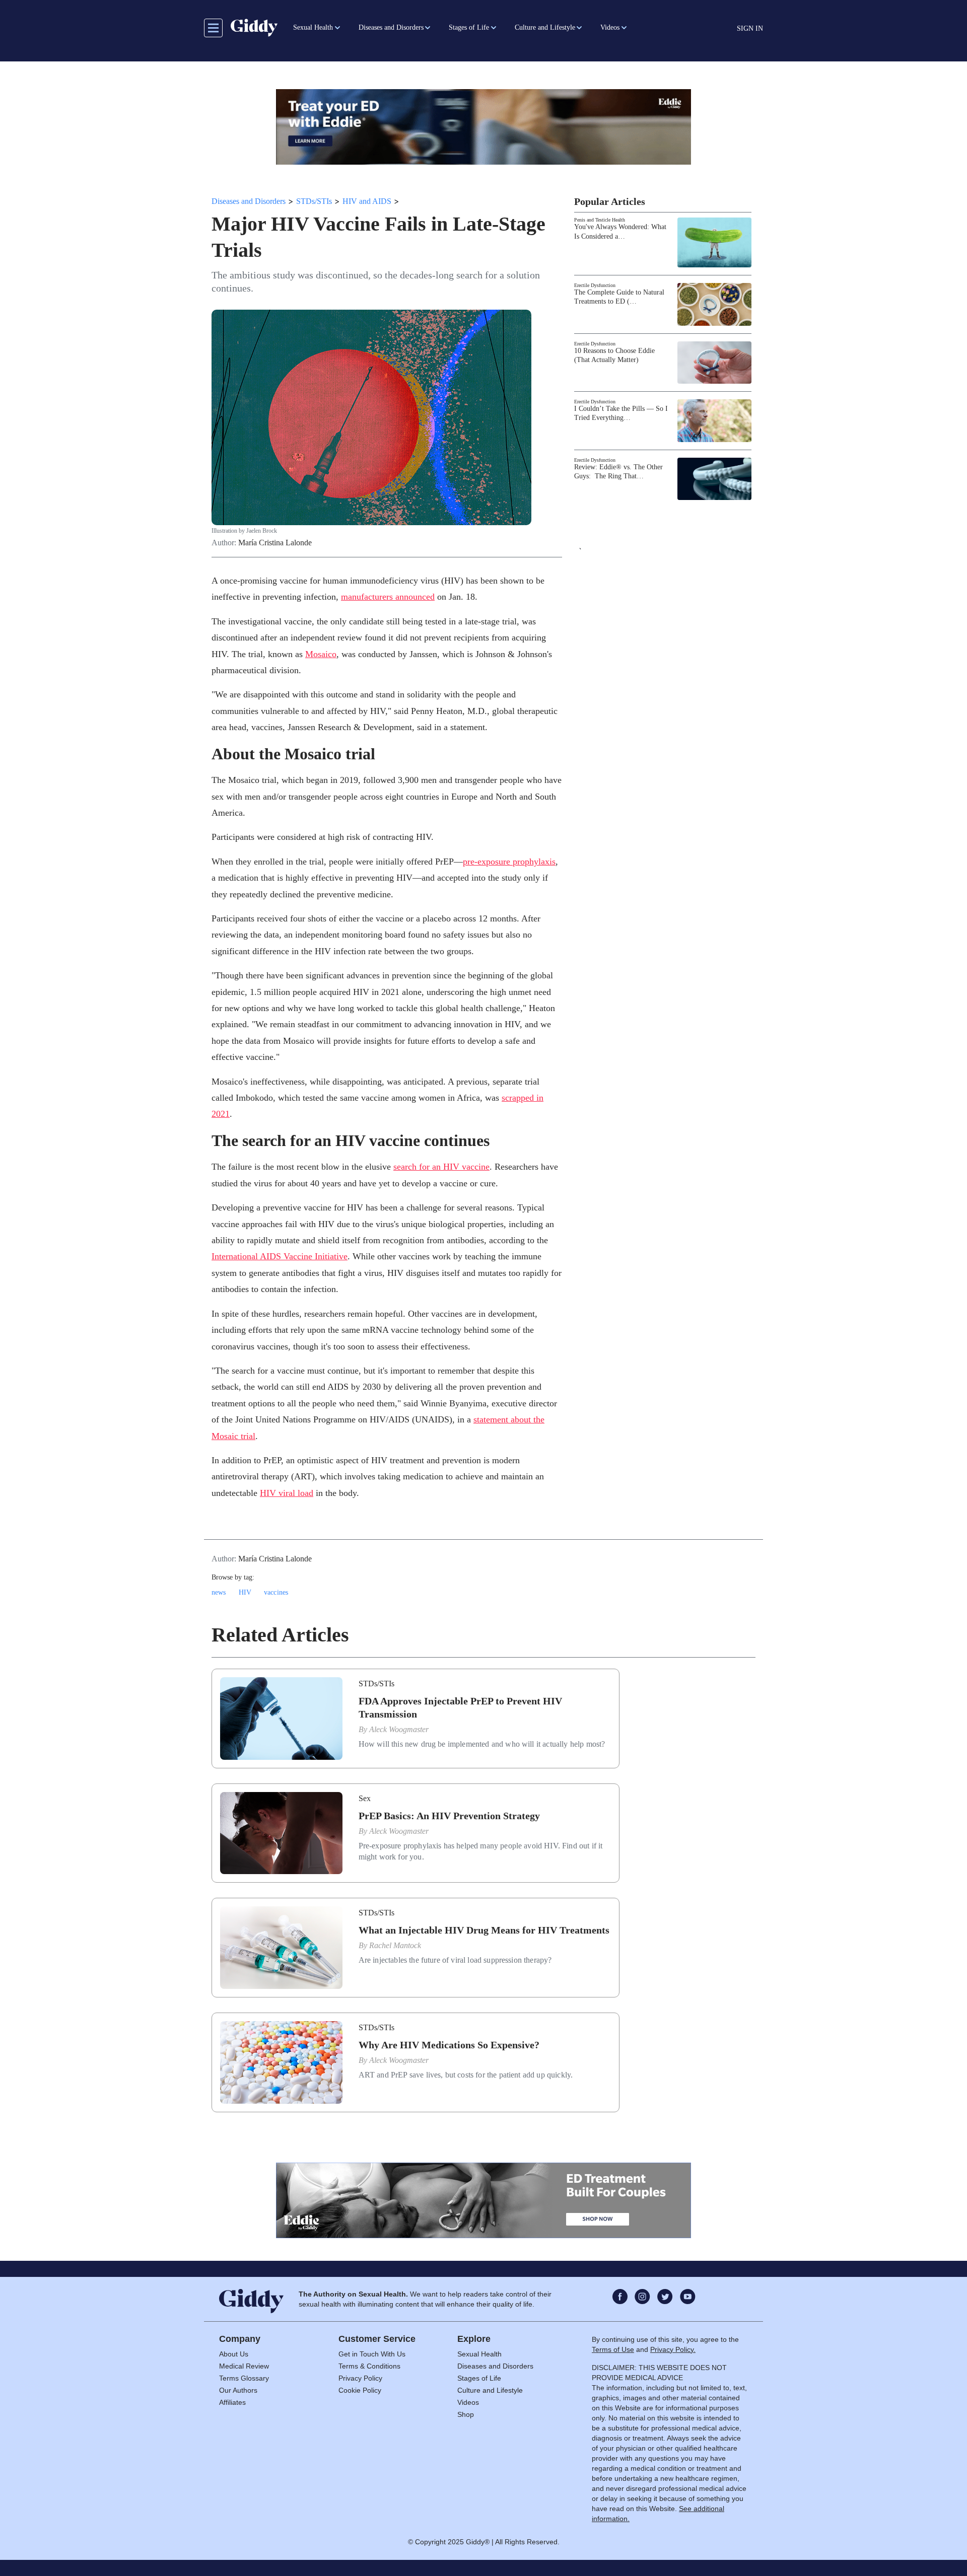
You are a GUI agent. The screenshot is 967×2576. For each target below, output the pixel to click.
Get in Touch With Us (372, 2354)
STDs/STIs (314, 201)
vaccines (276, 1592)
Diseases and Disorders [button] (391, 27)
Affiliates (232, 2402)
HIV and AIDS (367, 201)
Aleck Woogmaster (399, 1729)
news (219, 1592)
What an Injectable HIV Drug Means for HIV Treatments (484, 1930)
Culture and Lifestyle (490, 2390)
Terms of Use (613, 2349)
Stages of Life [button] (469, 27)
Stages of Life (479, 2378)
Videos (468, 2402)
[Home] (254, 28)
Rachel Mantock (395, 1945)
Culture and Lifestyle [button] (545, 27)
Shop (466, 2414)
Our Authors (238, 2390)
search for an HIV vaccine (441, 1167)
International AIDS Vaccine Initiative (280, 1256)
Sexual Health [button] (313, 27)
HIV (245, 1592)
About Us (234, 2354)
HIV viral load (287, 1493)
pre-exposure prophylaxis (509, 862)
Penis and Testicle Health (600, 220)
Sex (365, 1798)
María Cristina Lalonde (275, 543)
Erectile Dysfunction (595, 285)
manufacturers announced (388, 597)
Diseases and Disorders (249, 201)
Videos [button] (610, 27)
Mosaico (321, 654)
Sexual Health (479, 2354)
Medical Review (244, 2366)
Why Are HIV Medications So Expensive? (449, 2045)
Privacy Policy (360, 2378)
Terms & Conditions (369, 2366)
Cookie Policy (360, 2390)
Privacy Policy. (673, 2349)
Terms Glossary (244, 2378)
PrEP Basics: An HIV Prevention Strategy (449, 1816)
